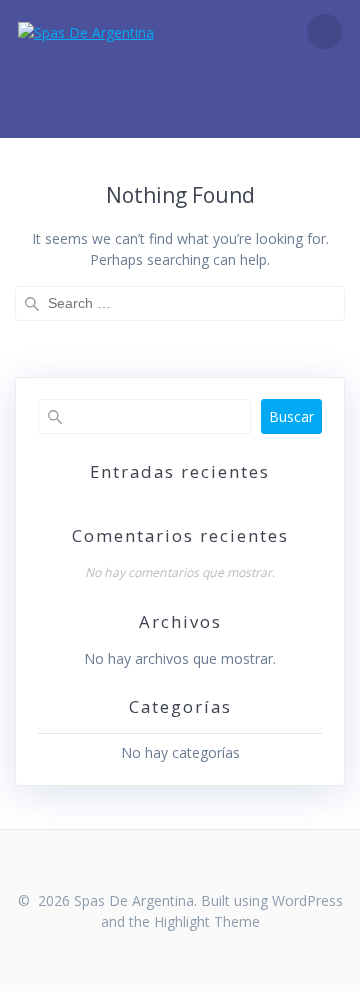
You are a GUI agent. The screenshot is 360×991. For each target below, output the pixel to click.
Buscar (291, 416)
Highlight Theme (207, 921)
